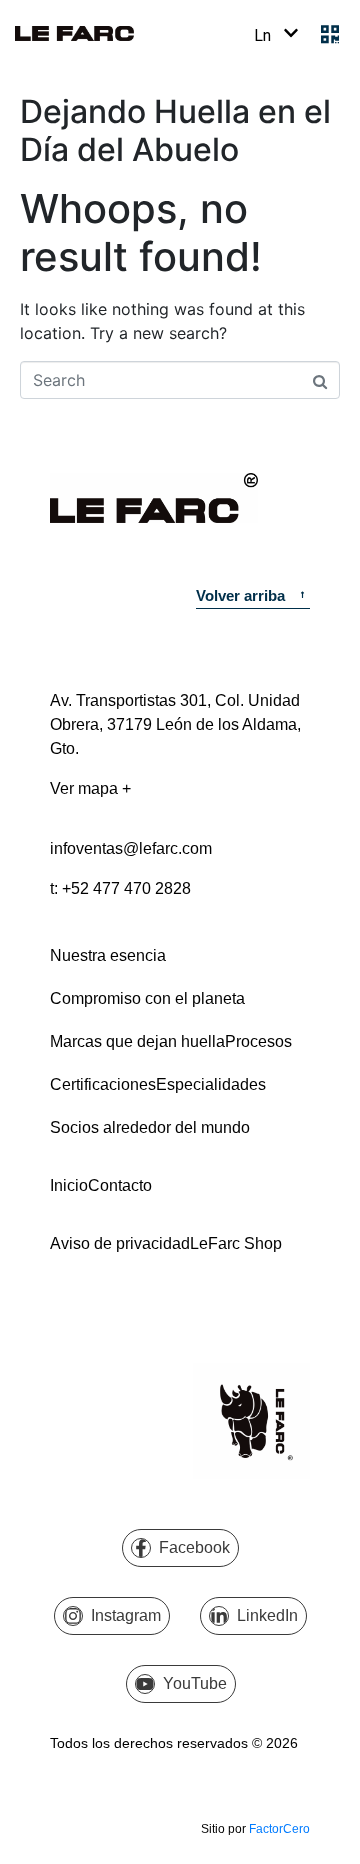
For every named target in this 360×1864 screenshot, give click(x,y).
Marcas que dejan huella (137, 1041)
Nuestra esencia (108, 955)
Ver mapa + (90, 788)
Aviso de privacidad (120, 1243)
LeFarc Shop (236, 1243)
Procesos (258, 1041)
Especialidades (211, 1084)
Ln (262, 35)
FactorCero (279, 1829)
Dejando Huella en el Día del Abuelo (175, 130)
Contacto (120, 1185)
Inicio (69, 1185)
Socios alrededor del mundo (150, 1127)
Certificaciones (103, 1084)
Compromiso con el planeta (147, 998)
